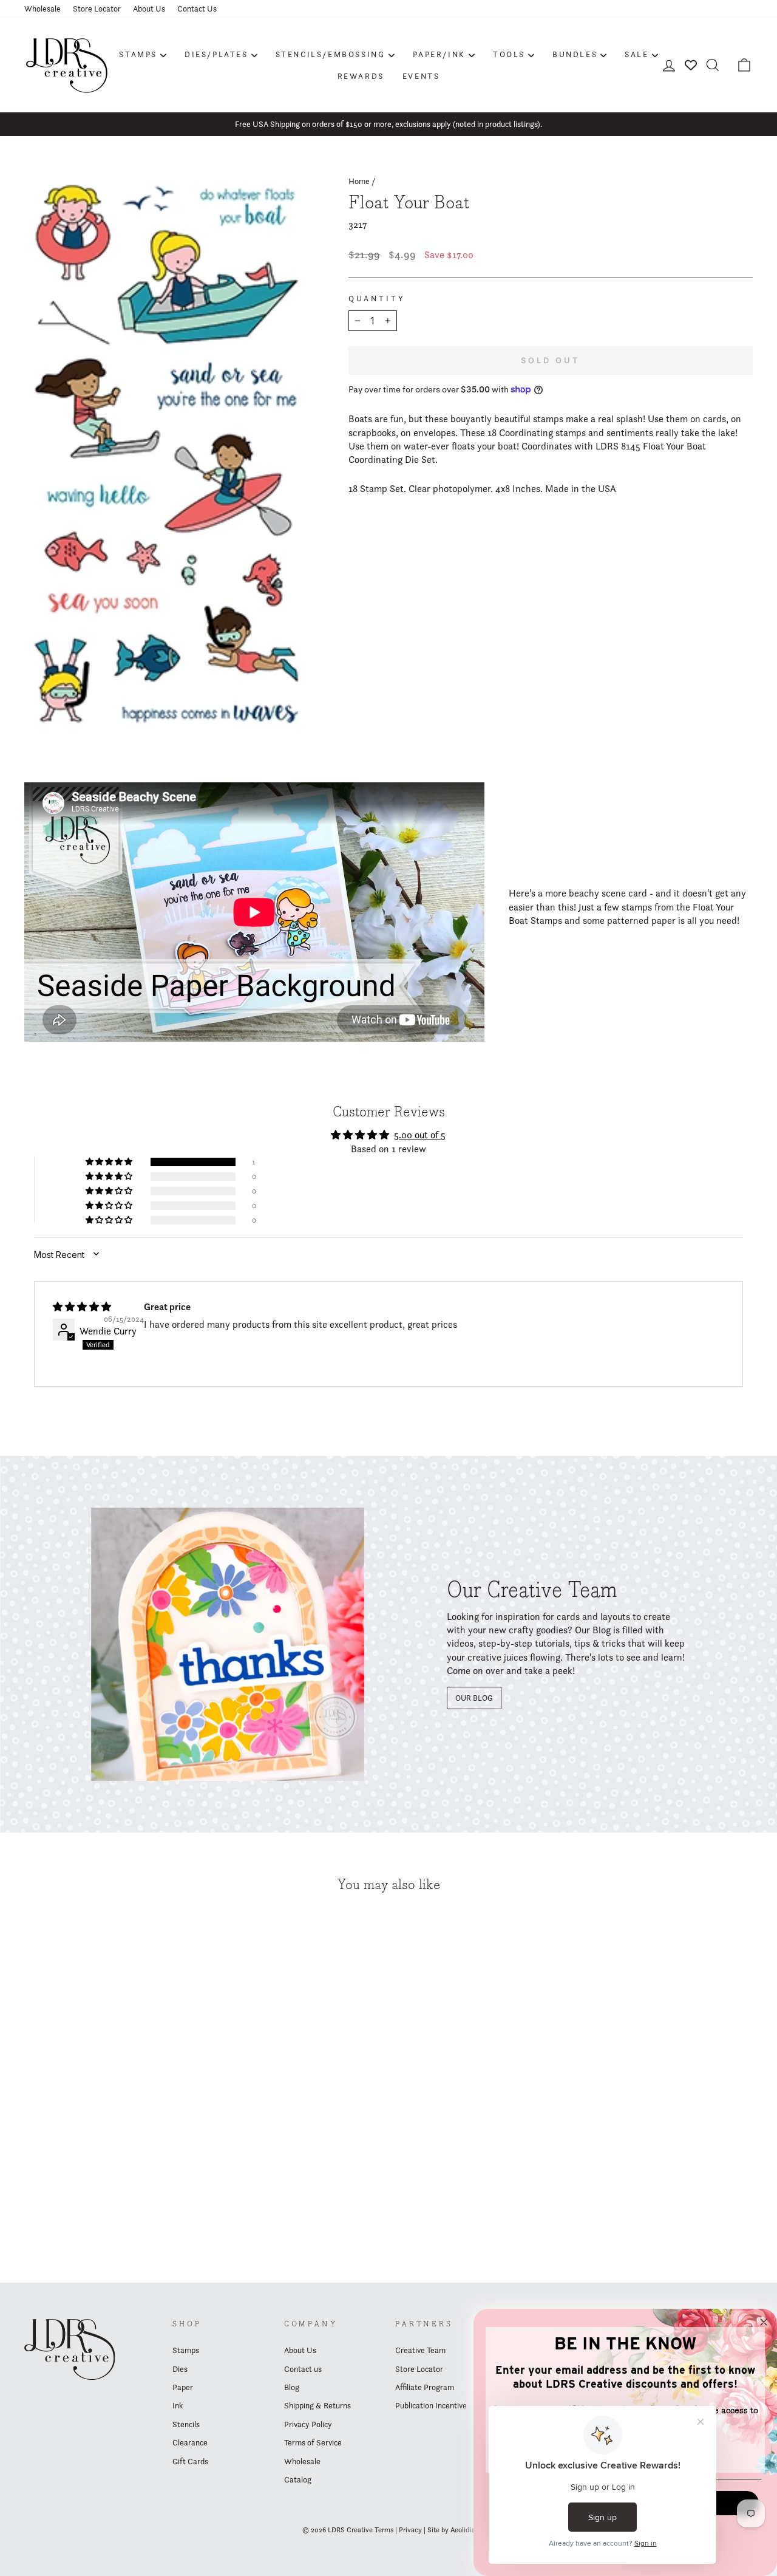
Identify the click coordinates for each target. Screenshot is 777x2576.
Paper (183, 2387)
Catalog (298, 2479)
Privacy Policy (308, 2424)
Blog (292, 2387)
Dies (180, 2369)
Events (421, 76)
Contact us (303, 2369)
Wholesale (42, 9)
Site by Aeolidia (451, 2530)
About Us (149, 9)
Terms (384, 2530)
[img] (82, 1307)
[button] (110, 1162)
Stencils (186, 2424)
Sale (636, 54)
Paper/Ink (439, 54)
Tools (509, 54)
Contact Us (197, 9)
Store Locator (97, 9)
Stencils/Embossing (331, 54)
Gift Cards (190, 2461)
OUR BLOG (474, 1698)
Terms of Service (313, 2442)
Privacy (410, 2530)
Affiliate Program (425, 2387)
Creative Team (420, 2350)
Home (359, 181)
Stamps (138, 54)
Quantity (377, 299)
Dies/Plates (216, 54)
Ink (178, 2405)
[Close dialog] (764, 2322)
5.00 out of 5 (420, 1135)
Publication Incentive (431, 2405)
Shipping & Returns (317, 2405)
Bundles (575, 54)
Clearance (190, 2442)
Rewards (361, 76)
